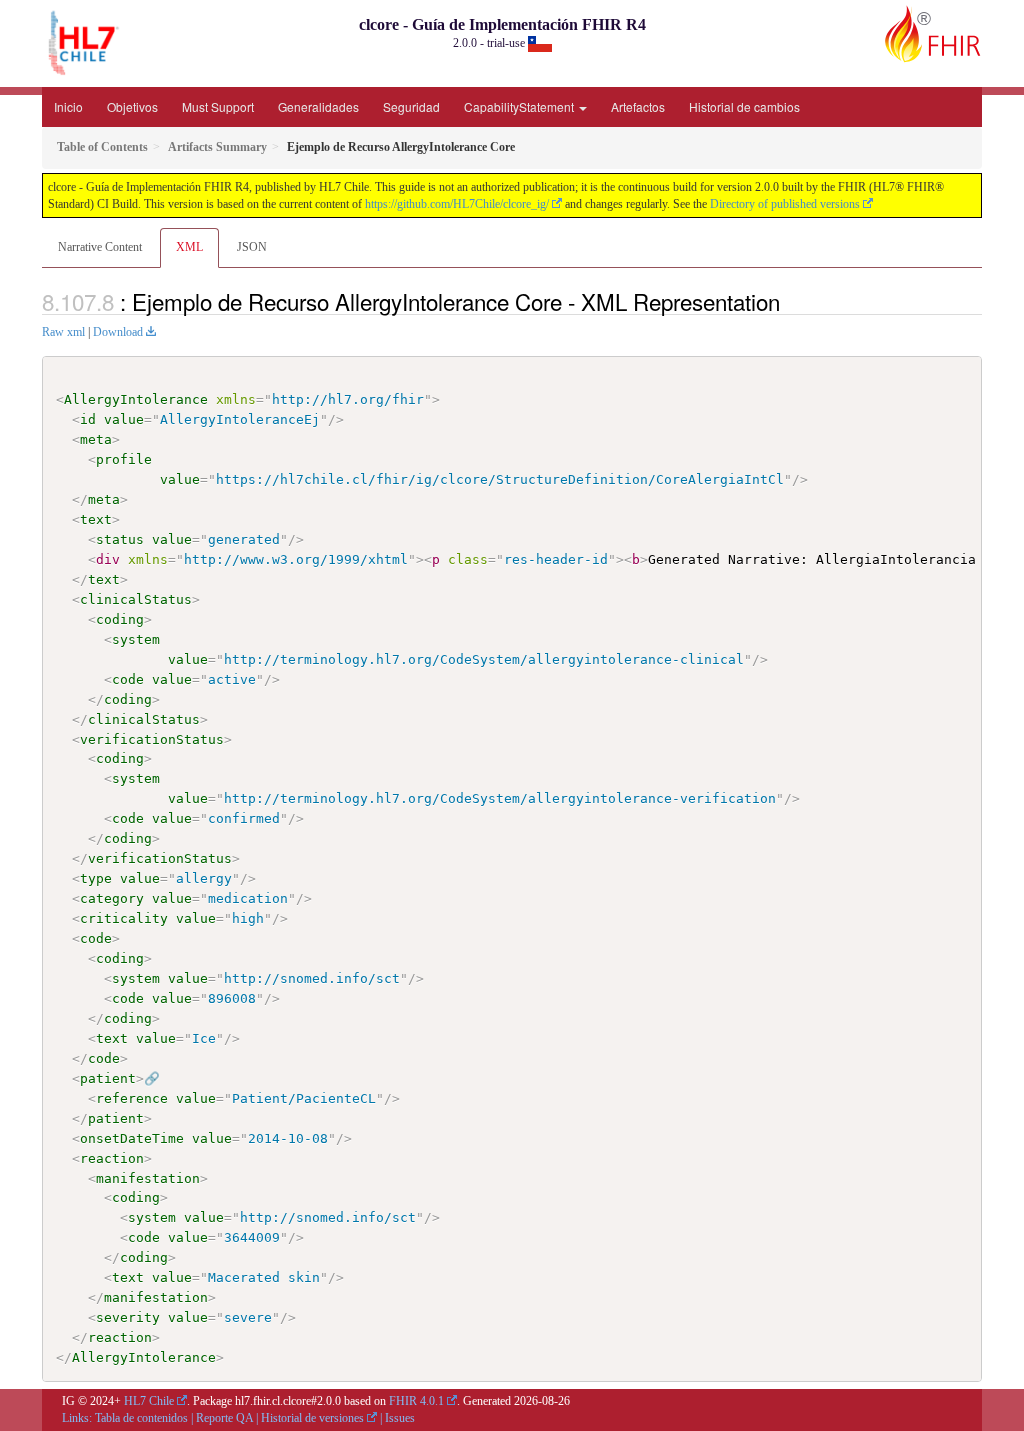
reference (132, 1098)
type (96, 878)
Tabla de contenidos (141, 1418)
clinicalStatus (136, 599)
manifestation (148, 1178)
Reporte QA (224, 1418)
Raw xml (63, 332)
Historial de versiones (312, 1418)
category (112, 898)
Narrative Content (100, 247)
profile (124, 459)
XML (189, 247)
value (124, 419)
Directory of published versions (785, 204)
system (136, 639)
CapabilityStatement (520, 106)
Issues (400, 1418)
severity (128, 1317)
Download (118, 332)
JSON (252, 247)
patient (108, 1078)
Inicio (68, 106)
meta (96, 439)
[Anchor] (791, 301)
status (120, 539)
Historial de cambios (744, 106)
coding (120, 619)
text (96, 519)
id (88, 419)
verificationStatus (152, 739)
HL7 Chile (149, 1401)
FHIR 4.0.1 (416, 1401)
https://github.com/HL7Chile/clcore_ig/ (457, 204)
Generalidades (318, 106)
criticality (124, 918)
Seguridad (411, 106)
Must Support (218, 106)
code (128, 679)
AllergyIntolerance (136, 399)
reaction (112, 1158)
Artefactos (638, 106)
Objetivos (132, 106)
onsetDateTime (132, 1138)
